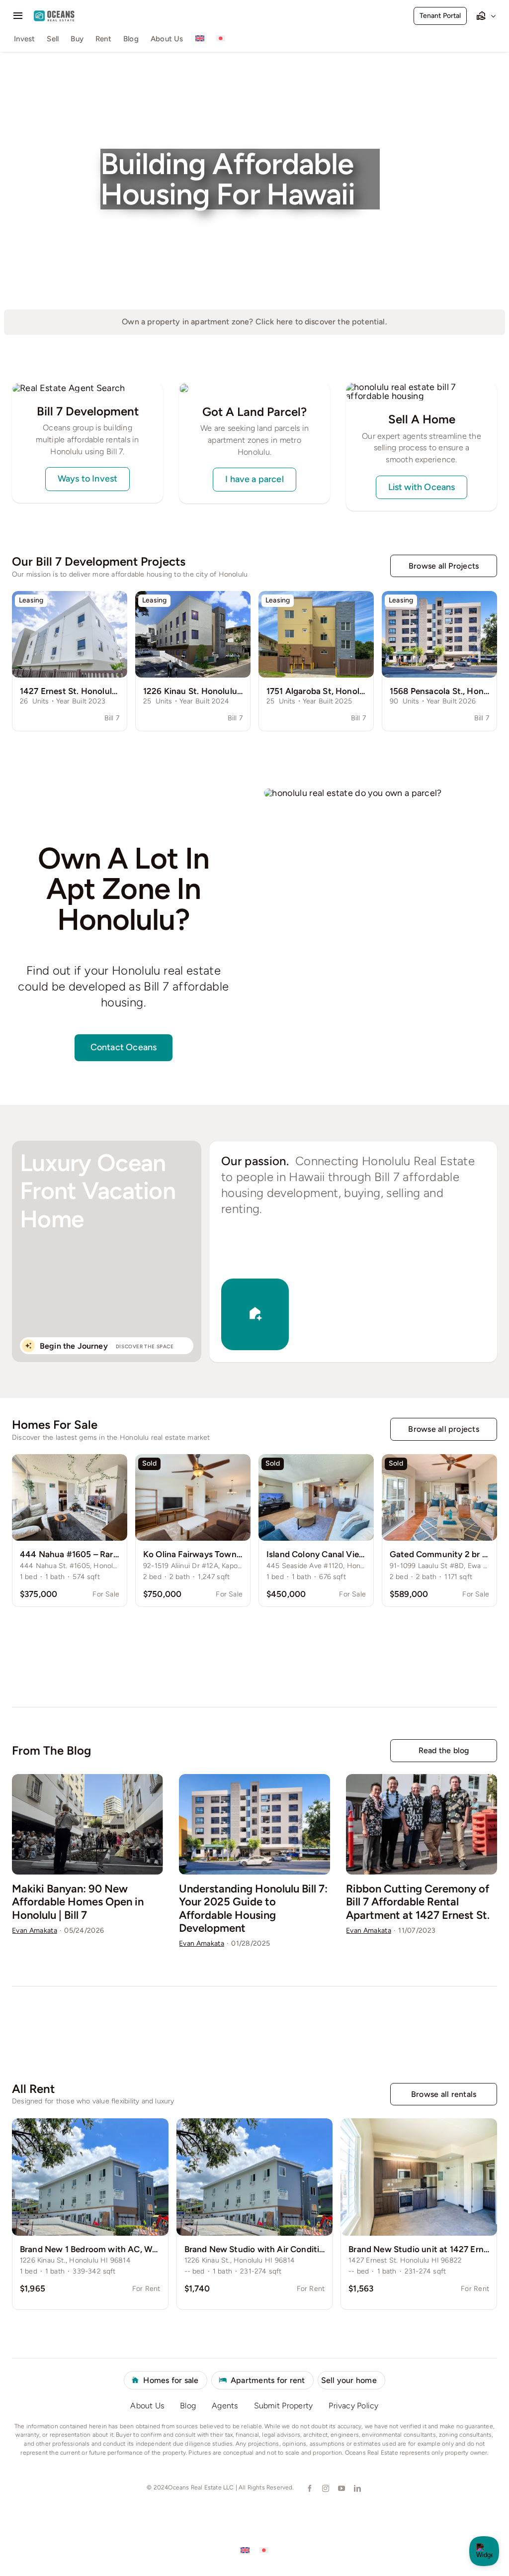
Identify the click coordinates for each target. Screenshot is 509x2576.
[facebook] (309, 2488)
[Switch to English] (245, 2550)
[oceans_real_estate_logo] (54, 15)
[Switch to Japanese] (221, 40)
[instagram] (325, 2488)
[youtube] (341, 2488)
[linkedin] (357, 2488)
